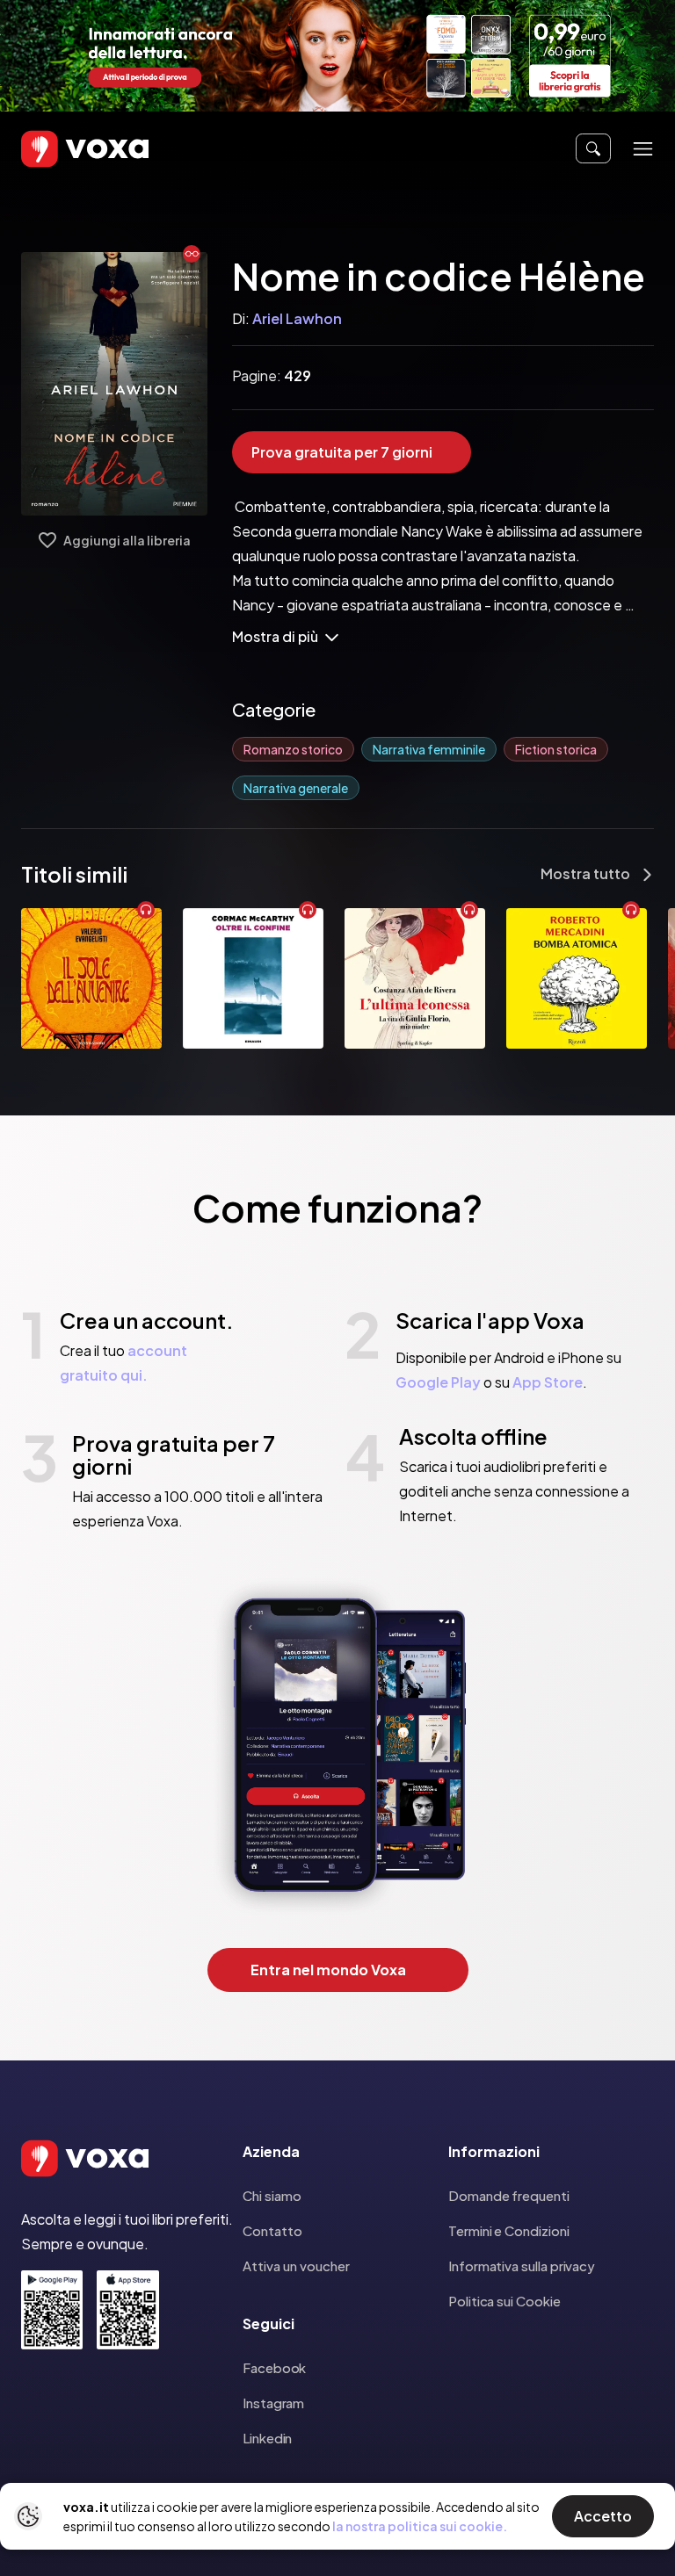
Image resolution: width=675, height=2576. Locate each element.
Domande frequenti (509, 2195)
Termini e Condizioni (509, 2230)
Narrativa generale (296, 788)
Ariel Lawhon (297, 318)
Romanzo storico (293, 749)
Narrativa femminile (429, 749)
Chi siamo (272, 2195)
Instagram (273, 2403)
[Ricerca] (593, 148)
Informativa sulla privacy (522, 2266)
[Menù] (643, 149)
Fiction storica (556, 749)
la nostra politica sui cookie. (420, 2526)
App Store (548, 1382)
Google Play (438, 1382)
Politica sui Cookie (504, 2301)
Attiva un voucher (296, 2266)
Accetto (603, 2516)
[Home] (60, 149)
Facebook (274, 2367)
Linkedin (267, 2438)
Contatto (272, 2230)
